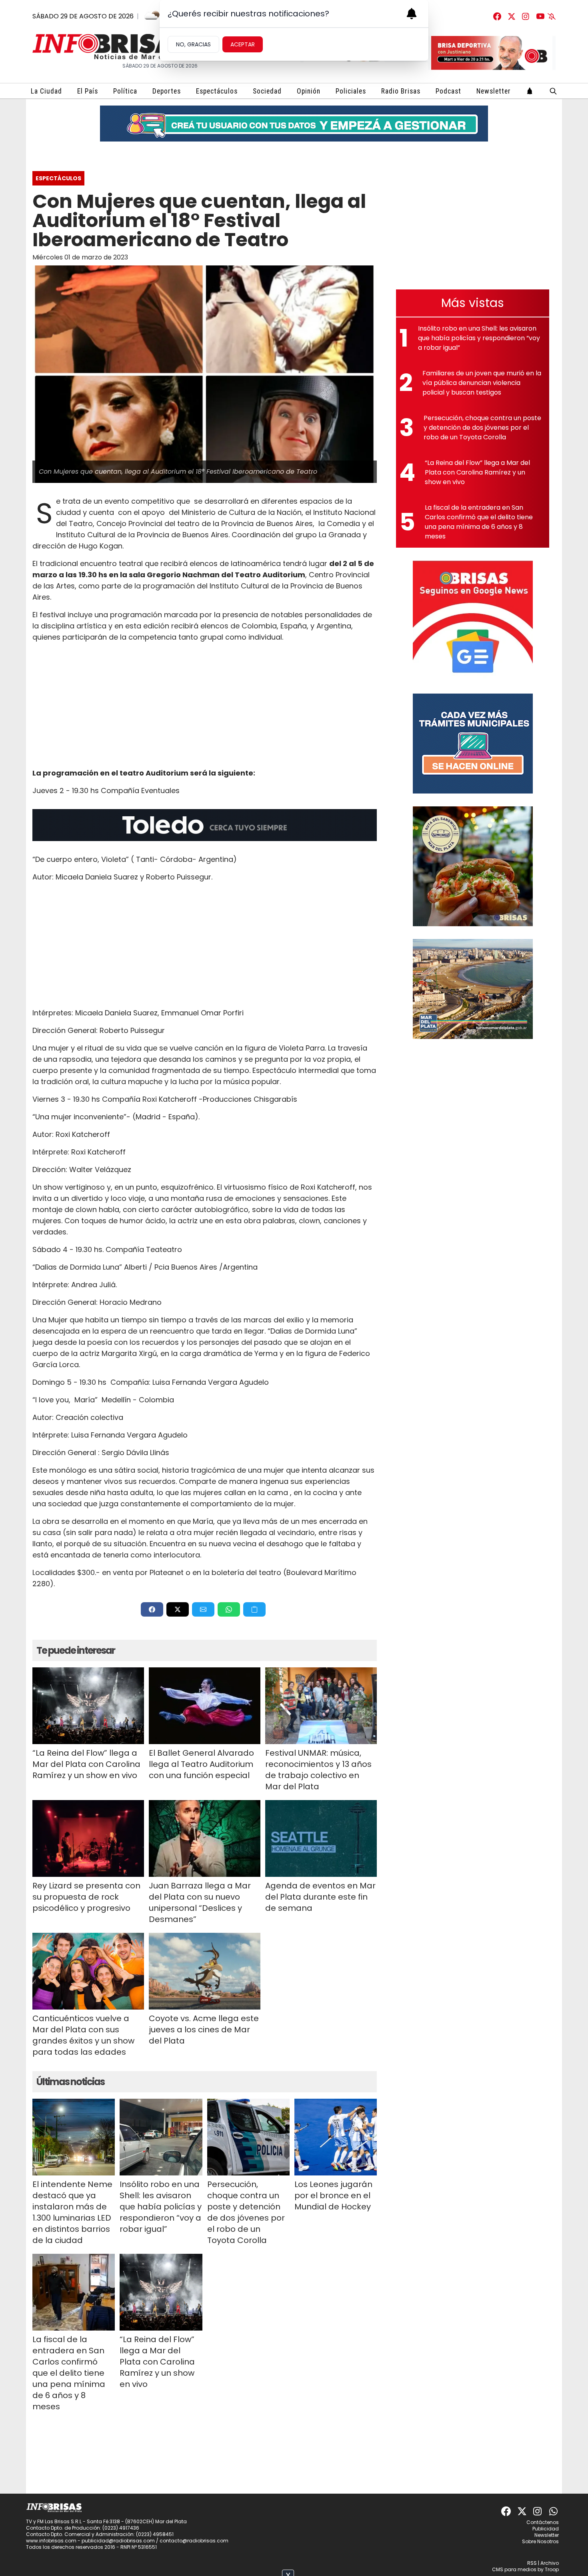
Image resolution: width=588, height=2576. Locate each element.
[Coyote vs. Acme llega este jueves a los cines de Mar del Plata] (205, 1971)
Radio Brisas (401, 91)
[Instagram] (526, 16)
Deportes (167, 91)
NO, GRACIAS (193, 44)
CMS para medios (514, 2569)
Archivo (550, 2563)
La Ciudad (46, 91)
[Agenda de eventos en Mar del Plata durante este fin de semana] (321, 1838)
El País (88, 91)
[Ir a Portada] (112, 47)
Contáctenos (543, 2522)
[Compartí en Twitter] (178, 1609)
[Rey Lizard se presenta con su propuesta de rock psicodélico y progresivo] (88, 1838)
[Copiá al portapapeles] (254, 1609)
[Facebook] (497, 16)
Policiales (351, 91)
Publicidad (546, 2529)
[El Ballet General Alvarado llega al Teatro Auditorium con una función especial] (205, 1706)
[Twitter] (512, 16)
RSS (532, 2563)
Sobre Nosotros (540, 2541)
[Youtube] (540, 16)
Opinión (309, 91)
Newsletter (494, 91)
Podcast (448, 91)
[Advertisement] (205, 705)
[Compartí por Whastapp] (229, 1609)
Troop (552, 2569)
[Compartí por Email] (203, 1609)
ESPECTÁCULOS (58, 178)
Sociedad (267, 91)
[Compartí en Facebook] (152, 1609)
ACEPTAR (243, 44)
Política (125, 91)
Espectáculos (217, 91)
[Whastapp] (554, 2511)
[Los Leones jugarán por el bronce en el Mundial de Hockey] (336, 2137)
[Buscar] (553, 91)
